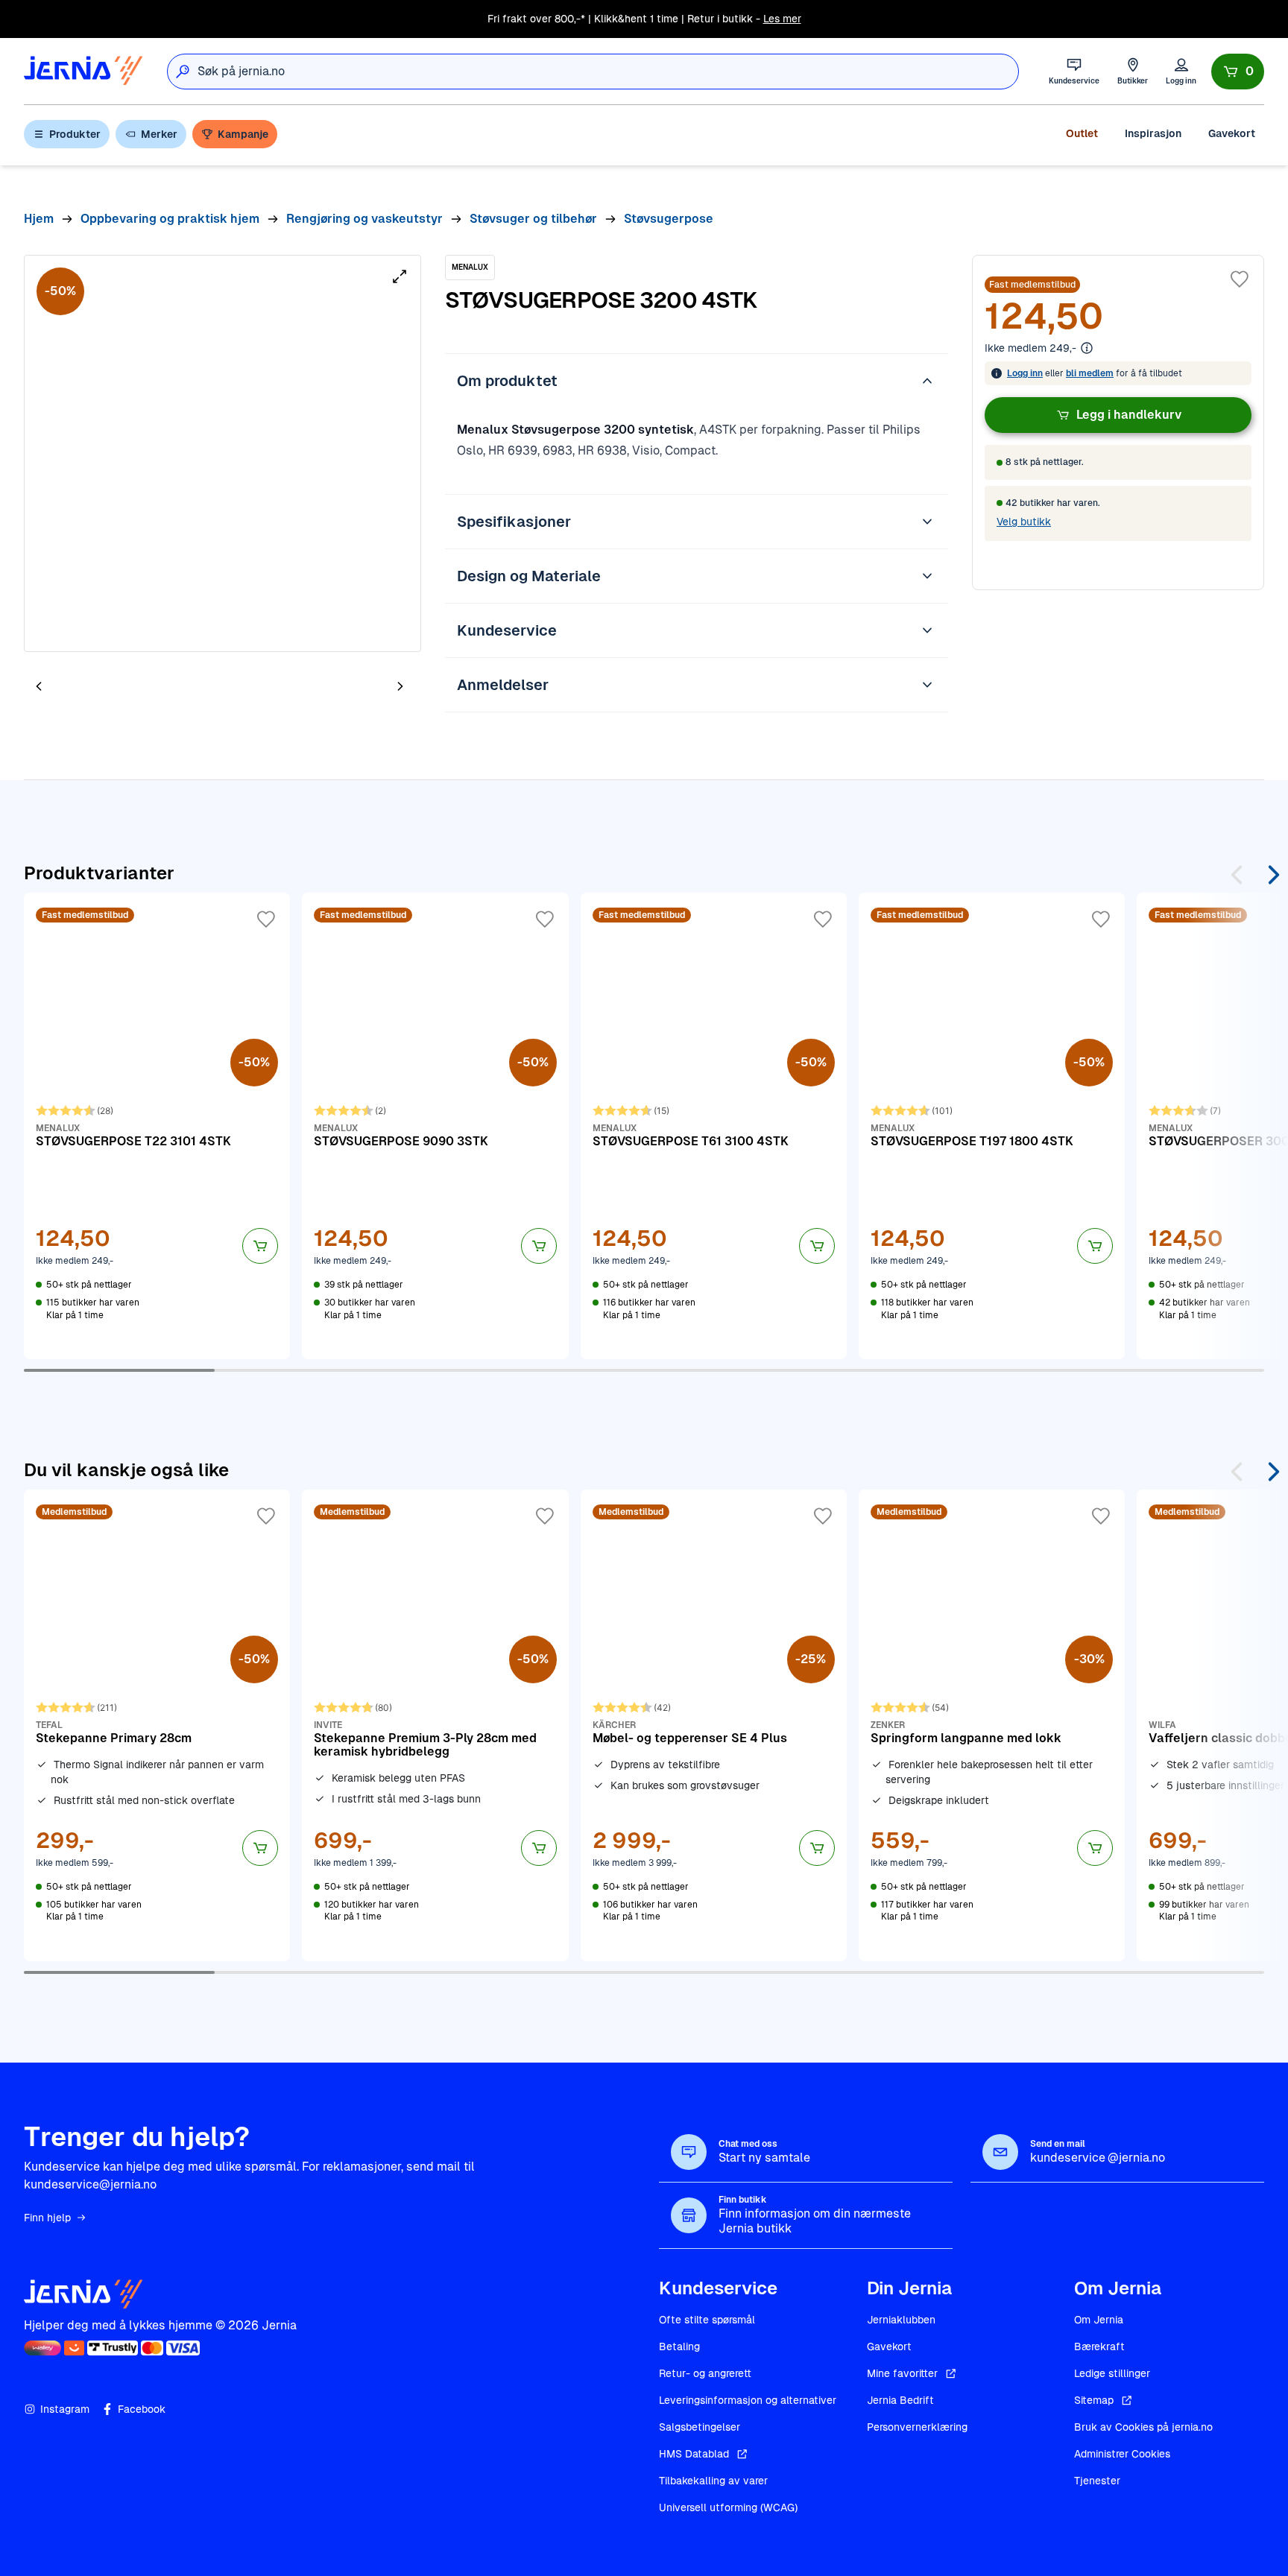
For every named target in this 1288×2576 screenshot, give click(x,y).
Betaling (679, 2346)
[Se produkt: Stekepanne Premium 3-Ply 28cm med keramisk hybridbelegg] (435, 1725)
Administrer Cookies (1122, 2454)
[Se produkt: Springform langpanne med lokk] (992, 1725)
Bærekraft (1099, 2346)
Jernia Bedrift (900, 2400)
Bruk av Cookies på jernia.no (1143, 2427)
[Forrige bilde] (39, 686)
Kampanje (243, 134)
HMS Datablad (694, 2454)
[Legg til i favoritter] (1240, 279)
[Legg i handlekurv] (260, 1246)
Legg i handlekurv (1129, 415)
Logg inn (1025, 373)
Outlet (1082, 133)
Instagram (65, 2409)
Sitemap (1094, 2400)
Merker (159, 134)
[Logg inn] (1181, 71)
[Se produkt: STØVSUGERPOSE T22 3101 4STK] (157, 1126)
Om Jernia (1099, 2320)
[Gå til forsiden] (83, 71)
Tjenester (1097, 2481)
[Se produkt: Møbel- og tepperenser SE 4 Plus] (714, 1725)
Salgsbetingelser (700, 2427)
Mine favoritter (902, 2373)
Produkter (75, 134)
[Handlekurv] (1238, 72)
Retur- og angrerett (705, 2373)
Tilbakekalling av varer (713, 2481)
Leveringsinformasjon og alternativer (748, 2400)
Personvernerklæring (917, 2427)
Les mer (782, 19)
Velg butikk (1024, 522)
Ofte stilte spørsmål (707, 2320)
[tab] (83, 688)
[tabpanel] (222, 453)
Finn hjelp (47, 2218)
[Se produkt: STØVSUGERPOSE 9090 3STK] (435, 1126)
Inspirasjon (1153, 133)
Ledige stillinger (1112, 2373)
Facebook (142, 2409)
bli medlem (1090, 373)
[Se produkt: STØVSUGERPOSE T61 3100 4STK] (714, 1126)
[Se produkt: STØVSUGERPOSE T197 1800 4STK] (992, 1126)
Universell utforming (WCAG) (728, 2507)
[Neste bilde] (400, 686)
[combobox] (608, 72)
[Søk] (183, 72)
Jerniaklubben (901, 2320)
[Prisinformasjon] (1087, 348)
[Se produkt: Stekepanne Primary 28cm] (157, 1725)
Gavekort (1232, 133)
